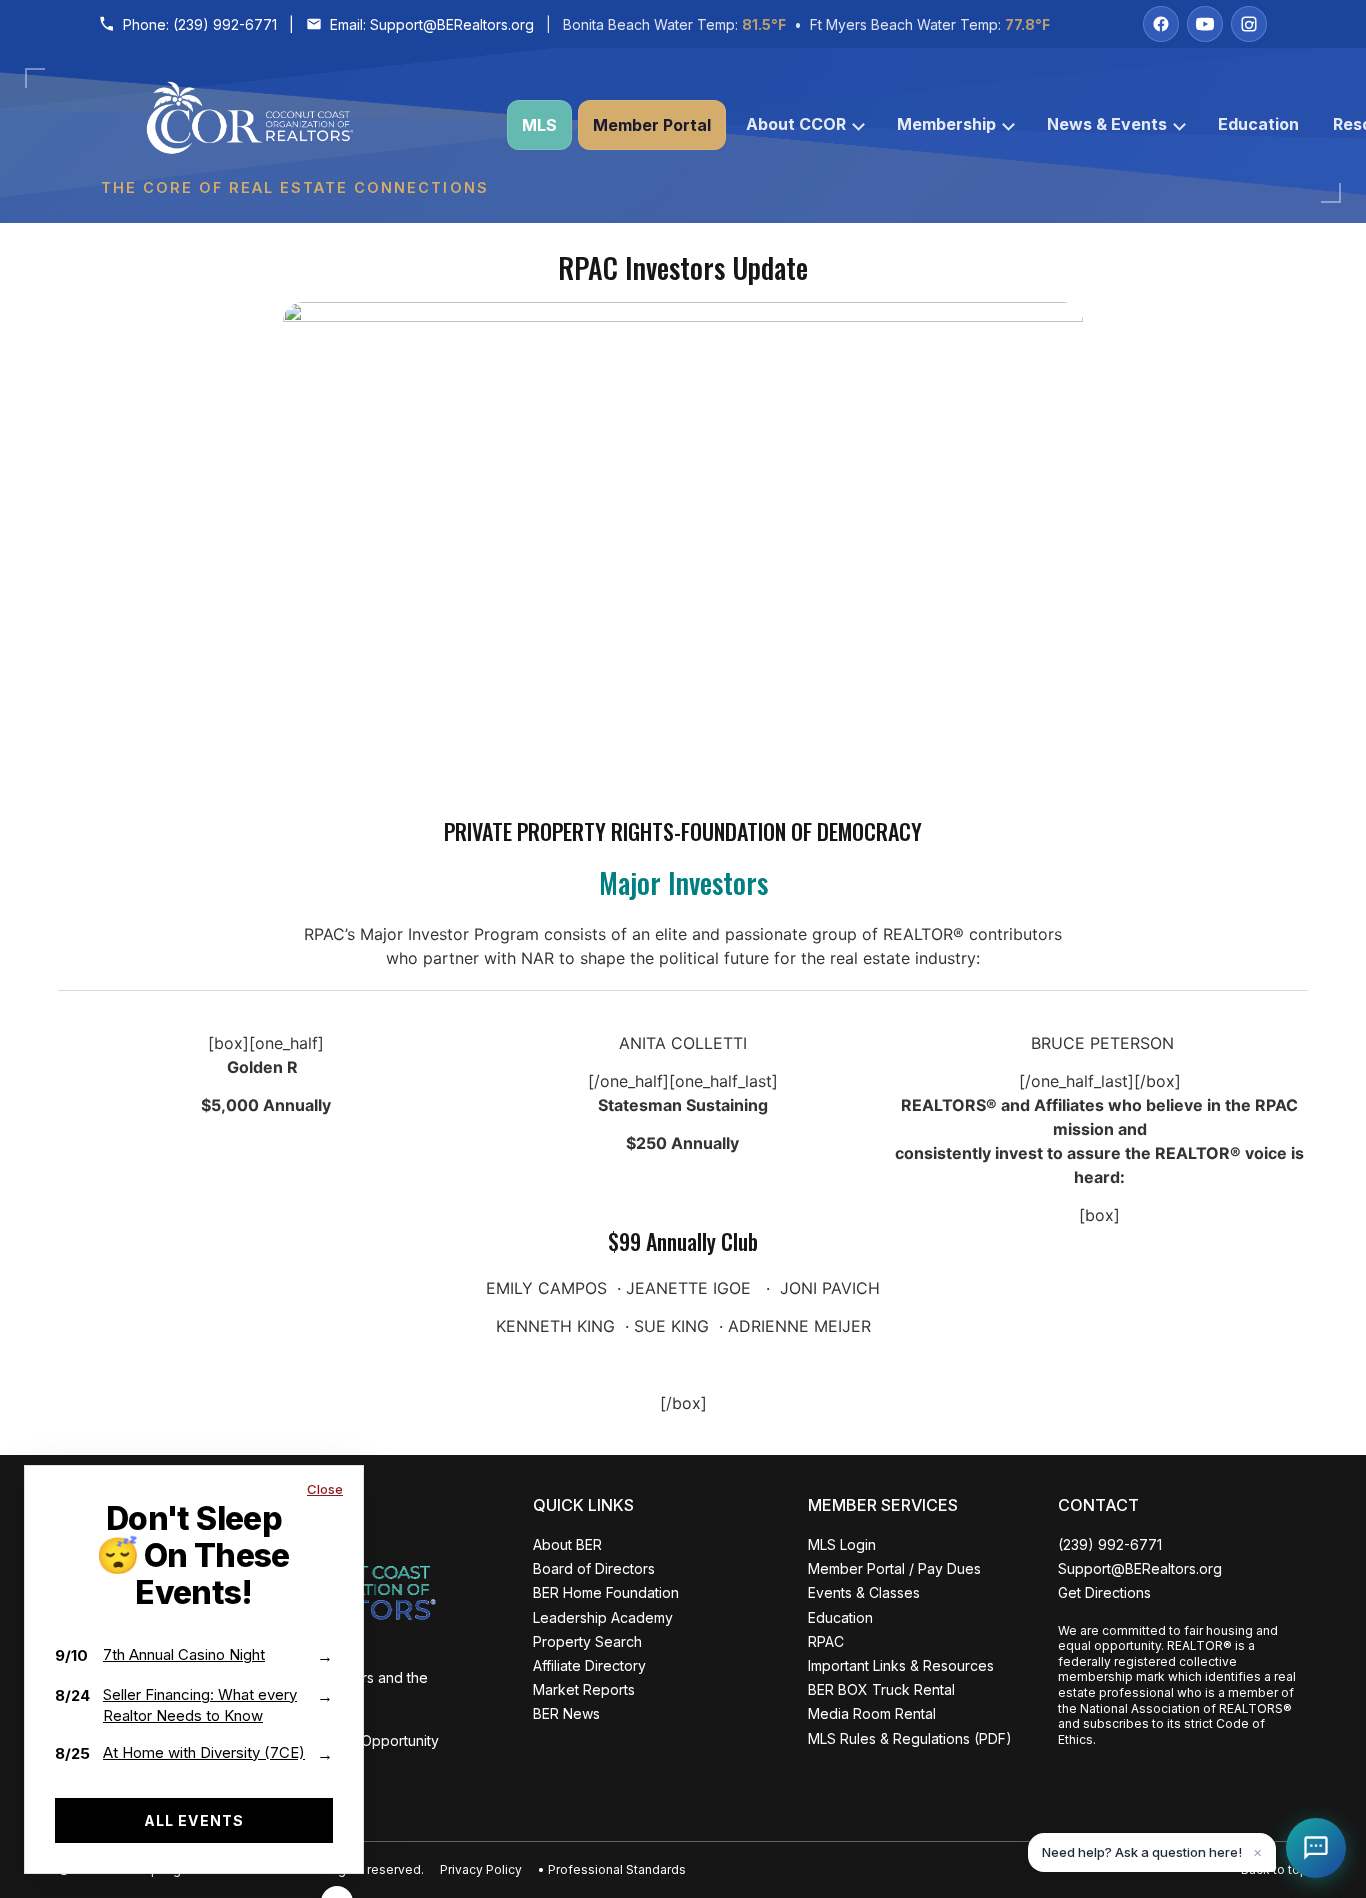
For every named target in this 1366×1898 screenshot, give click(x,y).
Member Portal (652, 125)
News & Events (1107, 124)
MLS (539, 125)
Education (1258, 124)
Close (325, 1489)
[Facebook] (1161, 24)
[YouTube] (1205, 24)
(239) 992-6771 (225, 24)
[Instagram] (1249, 24)
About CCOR (796, 124)
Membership (946, 124)
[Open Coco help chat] (1316, 1848)
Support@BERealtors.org (452, 24)
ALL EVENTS (194, 1820)
